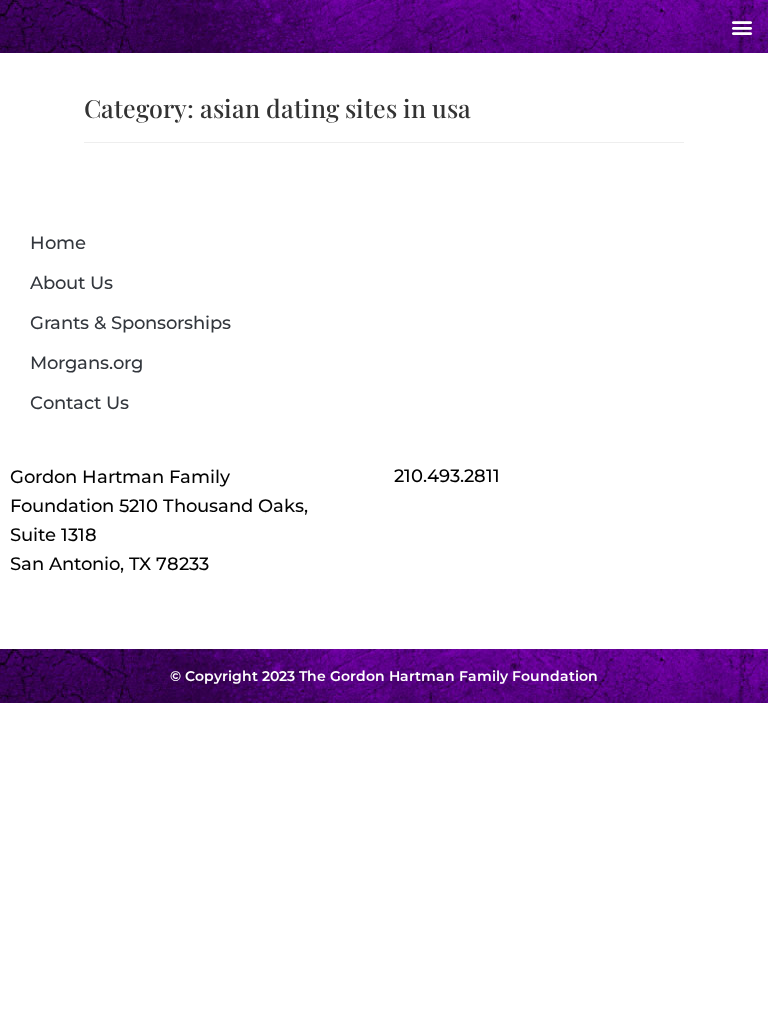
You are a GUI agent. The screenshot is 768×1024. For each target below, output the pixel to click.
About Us (71, 283)
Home (58, 243)
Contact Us (79, 403)
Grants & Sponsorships (130, 323)
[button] (741, 26)
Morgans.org (86, 363)
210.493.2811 (447, 476)
